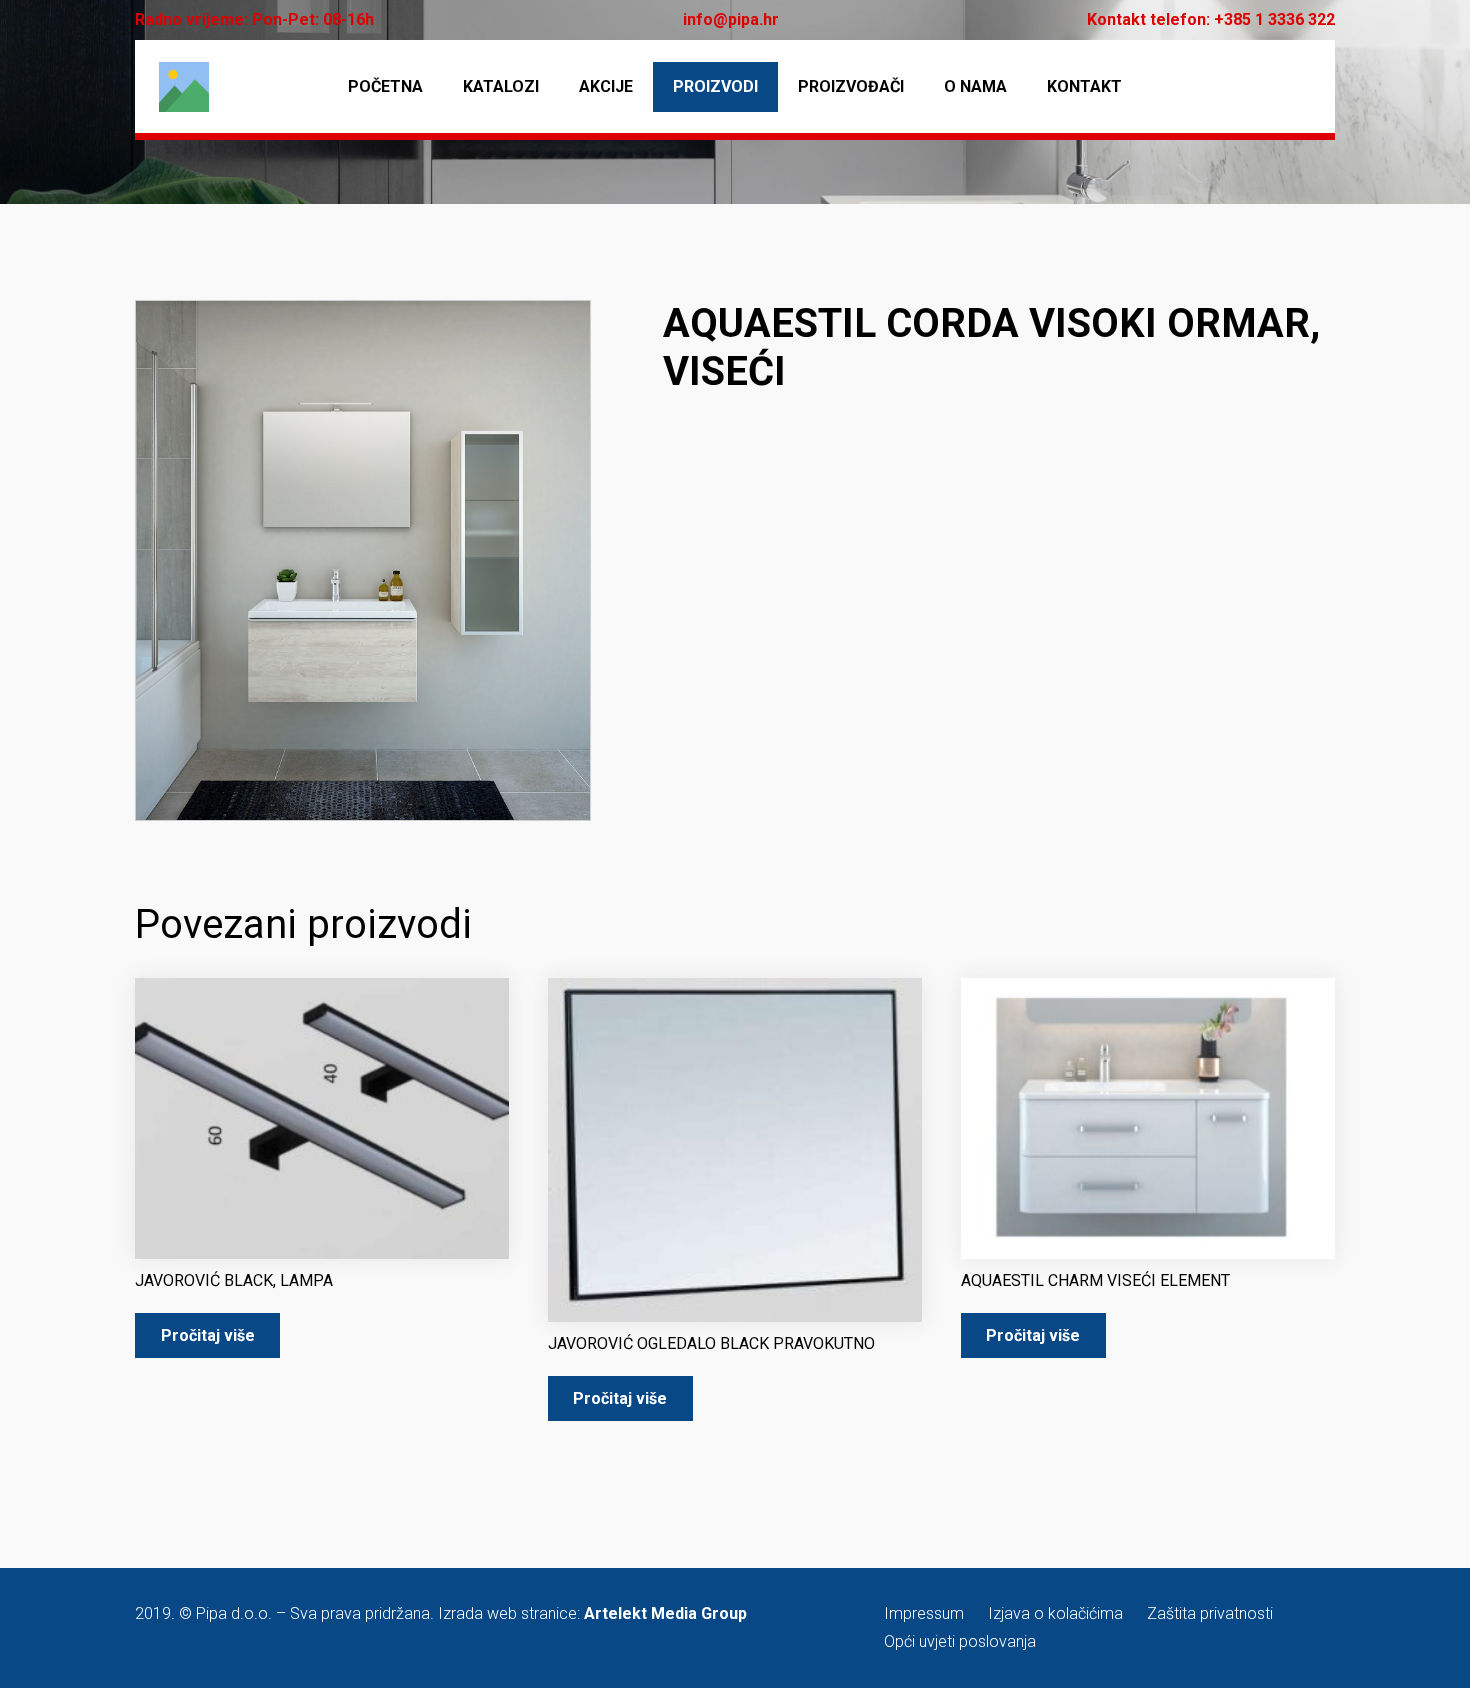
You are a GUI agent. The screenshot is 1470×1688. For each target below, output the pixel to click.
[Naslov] (184, 87)
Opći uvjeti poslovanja (960, 1641)
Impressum (924, 1613)
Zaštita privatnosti (1210, 1613)
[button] (559, 332)
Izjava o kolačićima (1055, 1613)
